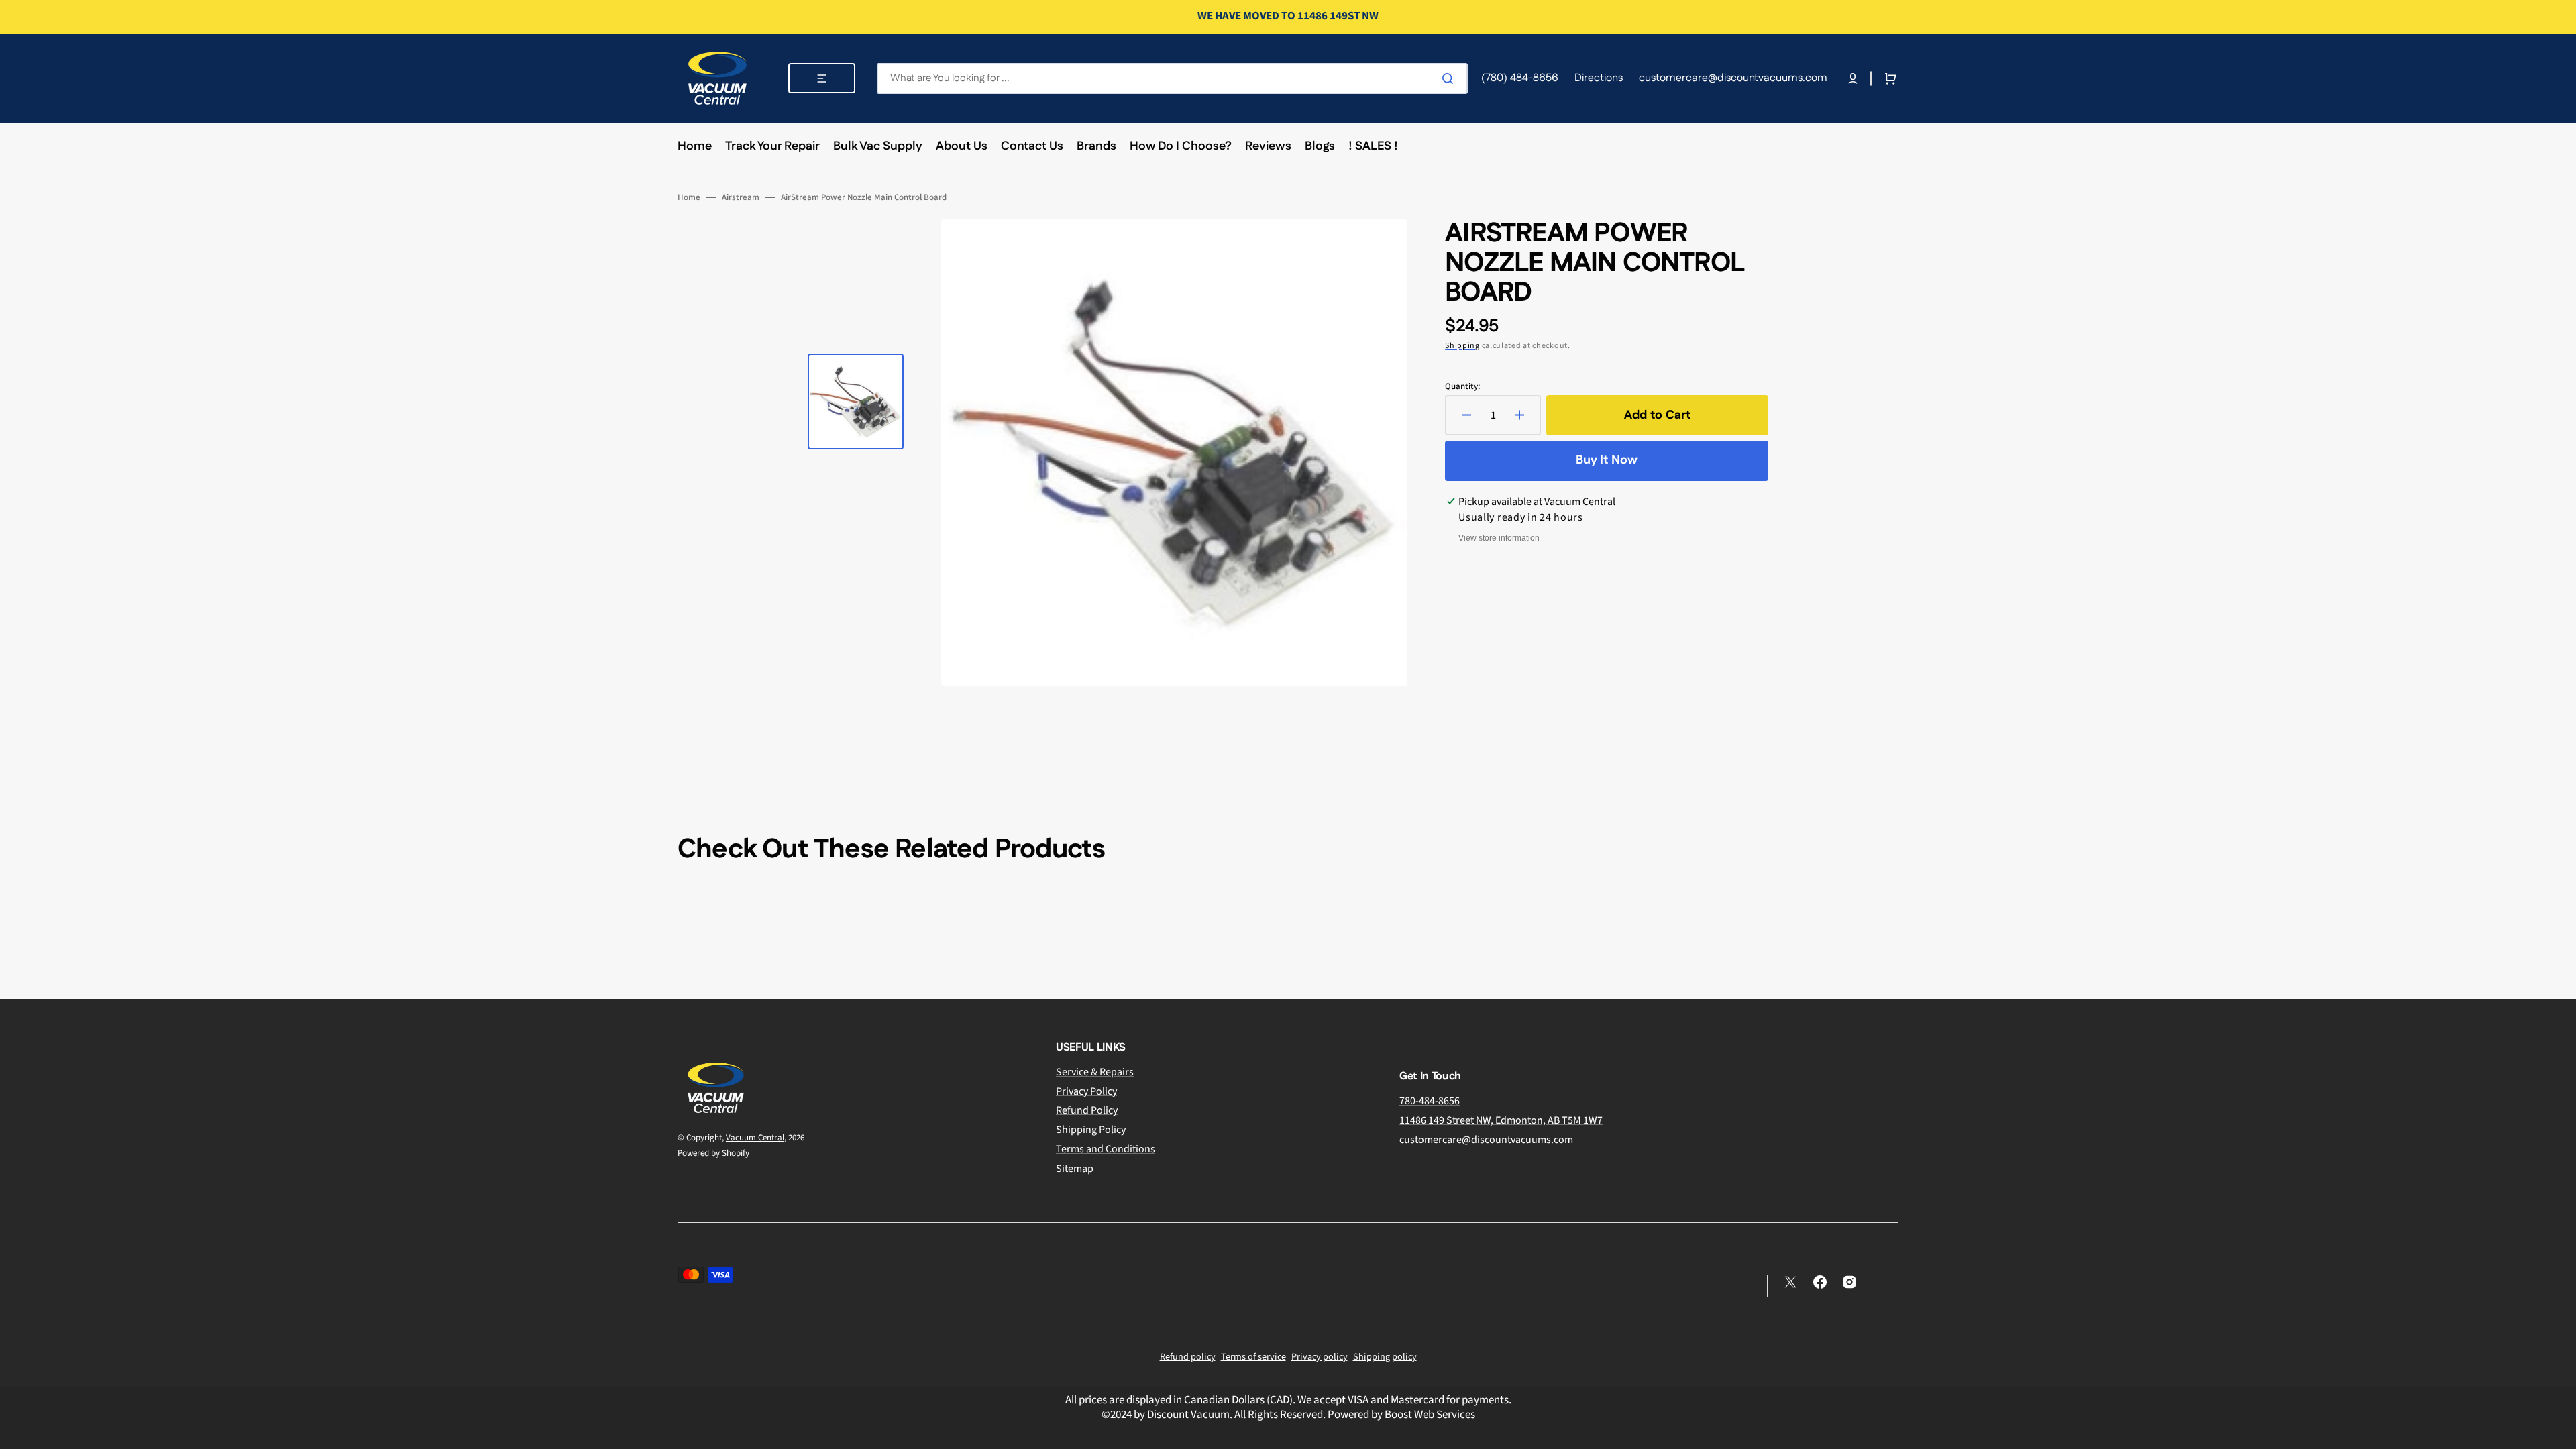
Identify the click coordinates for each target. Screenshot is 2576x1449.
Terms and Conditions (1106, 1149)
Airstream (741, 198)
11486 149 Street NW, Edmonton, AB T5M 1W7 (1501, 1120)
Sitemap (1075, 1169)
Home (689, 198)
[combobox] (1172, 78)
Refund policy (1188, 1357)
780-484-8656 (1430, 1101)
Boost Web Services (1430, 1415)
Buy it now (1607, 460)
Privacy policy (1320, 1357)
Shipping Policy (1091, 1130)
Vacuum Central (755, 1138)
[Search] (1450, 78)
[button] (1853, 78)
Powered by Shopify (713, 1153)
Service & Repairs (1095, 1072)
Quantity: (1462, 387)
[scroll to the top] (2559, 1432)
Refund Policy (1087, 1110)
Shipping (1462, 346)
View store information (1499, 538)
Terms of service (1253, 1357)
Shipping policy (1385, 1357)
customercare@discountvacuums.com (1486, 1140)
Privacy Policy (1086, 1091)
